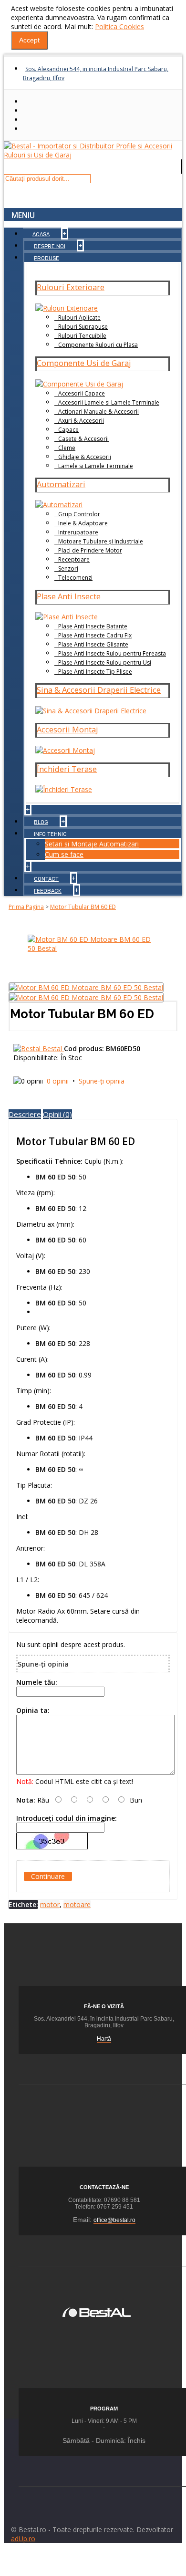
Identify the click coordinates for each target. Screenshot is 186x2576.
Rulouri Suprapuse (83, 327)
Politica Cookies (119, 26)
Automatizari (61, 484)
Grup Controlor (79, 514)
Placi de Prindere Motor (90, 550)
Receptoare (74, 559)
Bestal (53, 1048)
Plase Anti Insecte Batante (93, 626)
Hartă (104, 2039)
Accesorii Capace (82, 393)
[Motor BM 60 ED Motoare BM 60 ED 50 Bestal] (93, 948)
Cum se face (64, 854)
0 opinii (58, 1081)
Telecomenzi (75, 578)
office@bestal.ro (114, 2220)
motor (50, 1904)
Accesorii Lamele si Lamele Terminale (109, 402)
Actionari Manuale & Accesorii (98, 412)
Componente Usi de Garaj (84, 363)
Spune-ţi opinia (102, 1081)
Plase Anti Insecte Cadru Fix (95, 635)
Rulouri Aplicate (79, 318)
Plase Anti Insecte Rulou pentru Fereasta (112, 653)
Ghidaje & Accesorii (85, 457)
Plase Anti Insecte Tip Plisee (95, 672)
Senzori (68, 568)
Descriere (25, 1114)
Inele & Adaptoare (83, 523)
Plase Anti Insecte (69, 596)
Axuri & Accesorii (81, 421)
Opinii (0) (57, 1114)
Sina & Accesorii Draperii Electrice (99, 690)
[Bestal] (97, 2311)
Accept (29, 40)
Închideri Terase (67, 769)
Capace (68, 430)
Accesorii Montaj (67, 730)
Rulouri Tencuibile (82, 336)
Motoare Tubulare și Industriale (101, 541)
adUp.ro (23, 2539)
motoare (77, 1904)
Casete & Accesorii (83, 439)
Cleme (67, 448)
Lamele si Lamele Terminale (96, 466)
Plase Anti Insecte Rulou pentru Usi (105, 662)
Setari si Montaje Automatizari (92, 844)
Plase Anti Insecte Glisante (93, 644)
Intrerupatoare (78, 532)
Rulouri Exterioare (71, 287)
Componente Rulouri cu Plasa (98, 345)
